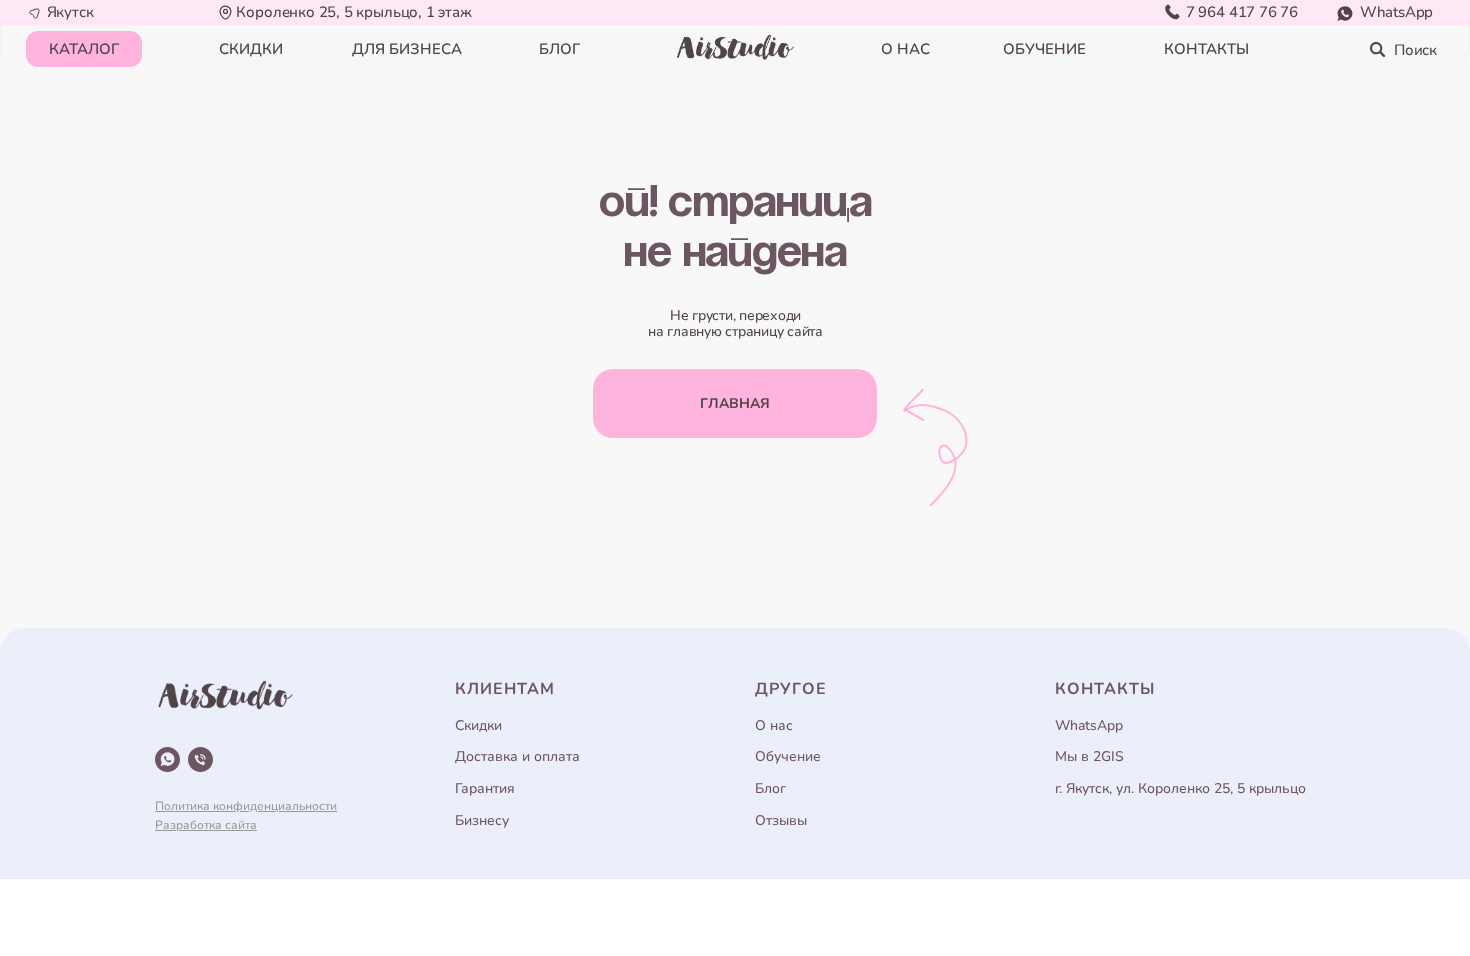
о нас (905, 49)
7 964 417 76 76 (1242, 12)
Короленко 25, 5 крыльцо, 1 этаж (353, 12)
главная (735, 403)
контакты (1206, 49)
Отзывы (781, 820)
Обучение (788, 756)
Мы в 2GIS (1089, 756)
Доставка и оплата (517, 756)
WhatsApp (1397, 12)
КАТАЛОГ (84, 49)
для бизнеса (407, 49)
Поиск (1415, 50)
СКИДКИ (251, 49)
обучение (1044, 49)
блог (559, 49)
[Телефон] (200, 759)
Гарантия (485, 788)
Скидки (478, 725)
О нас (774, 725)
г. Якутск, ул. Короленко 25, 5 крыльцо (1180, 788)
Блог (770, 788)
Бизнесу (482, 820)
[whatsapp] (167, 759)
